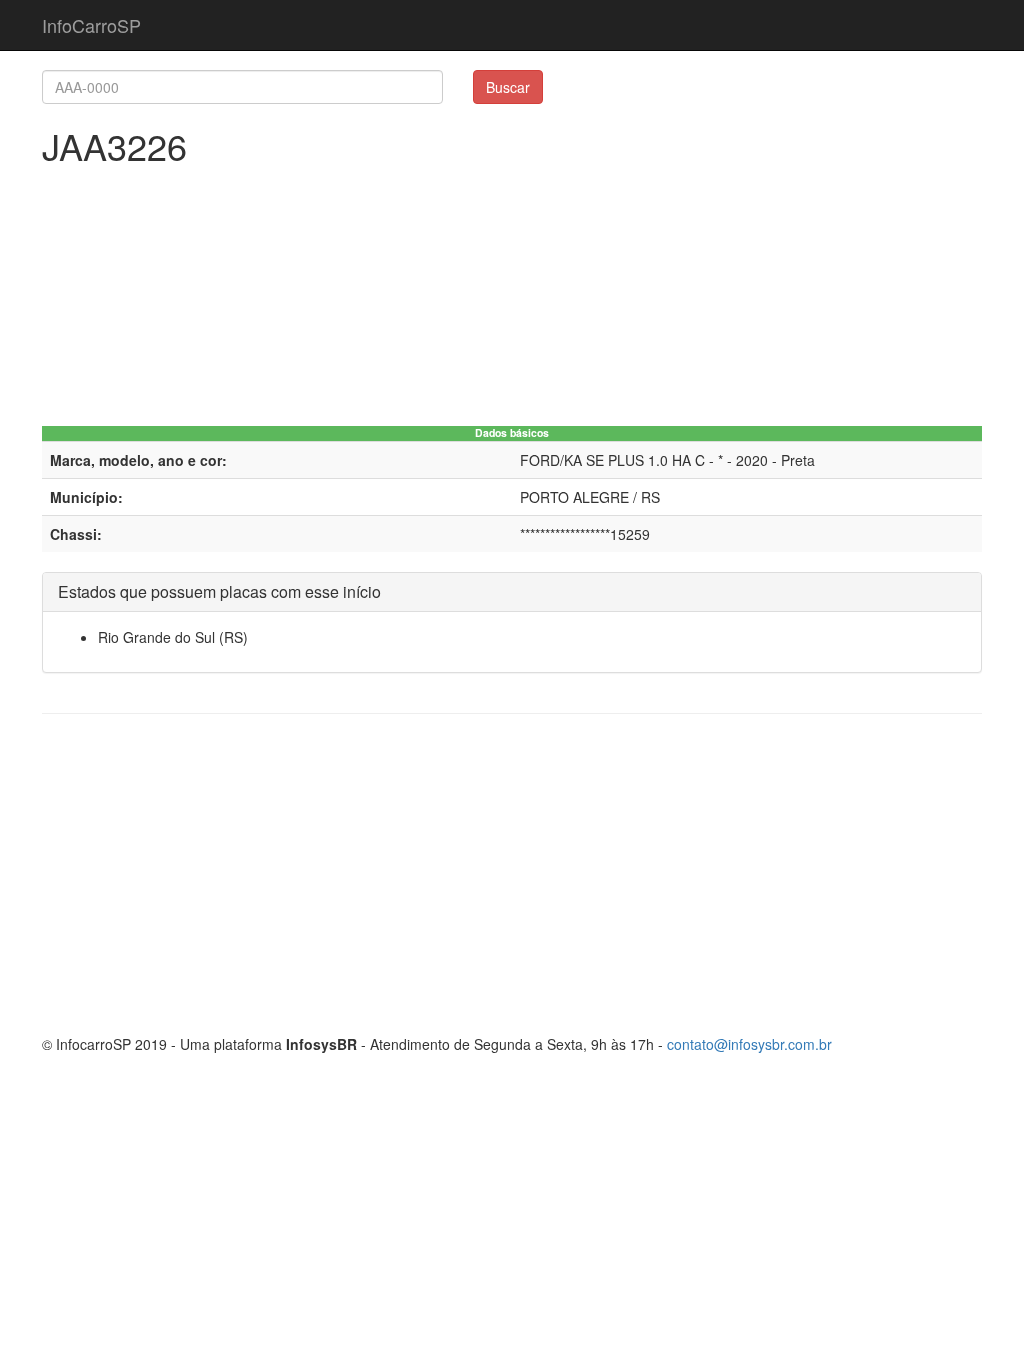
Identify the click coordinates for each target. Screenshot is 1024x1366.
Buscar (508, 87)
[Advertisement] (512, 874)
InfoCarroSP (91, 25)
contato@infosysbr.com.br (749, 1044)
